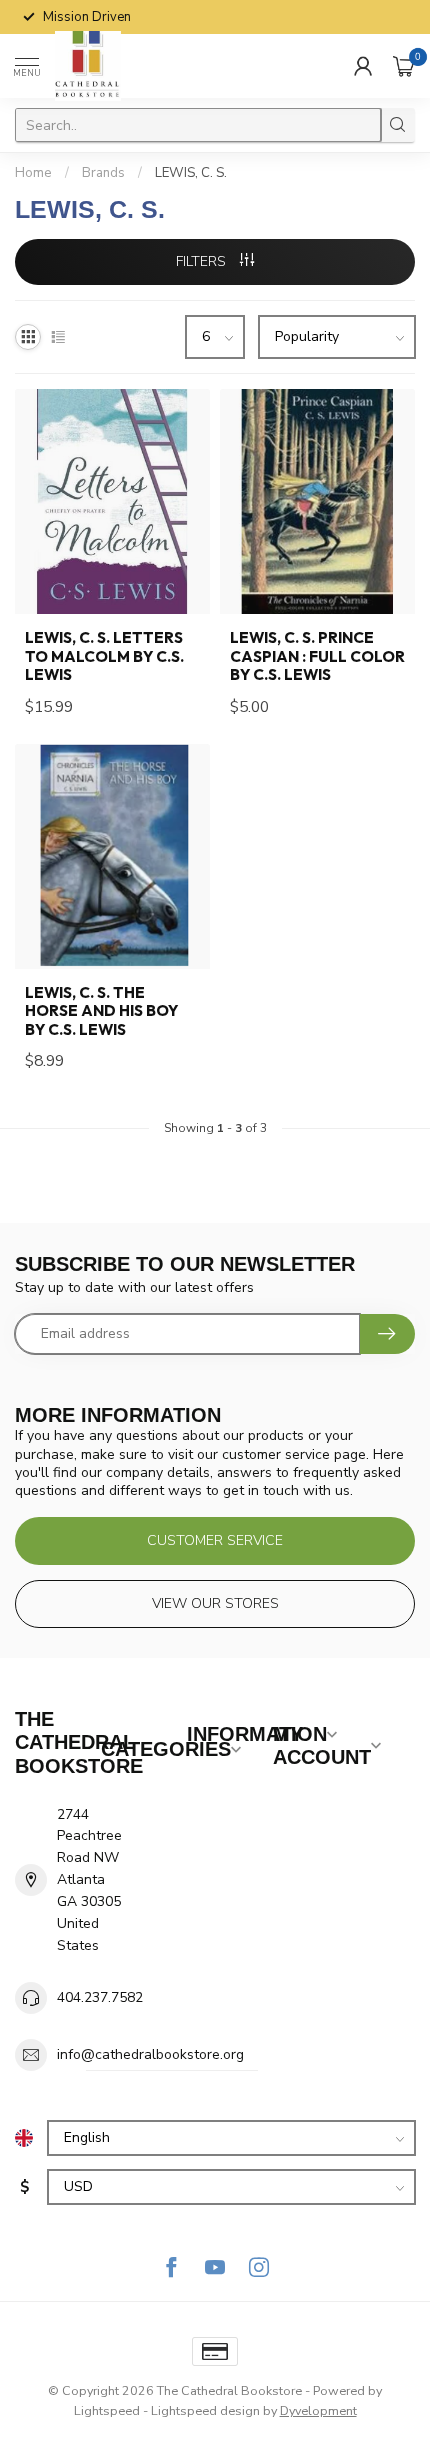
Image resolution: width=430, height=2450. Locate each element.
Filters (203, 261)
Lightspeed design (205, 2410)
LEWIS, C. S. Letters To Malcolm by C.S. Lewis (104, 656)
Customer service (215, 1540)
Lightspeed (107, 2410)
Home (33, 173)
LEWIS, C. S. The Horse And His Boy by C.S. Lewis (101, 1011)
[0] (404, 66)
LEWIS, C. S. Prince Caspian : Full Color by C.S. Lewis (317, 656)
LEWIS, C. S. (191, 173)
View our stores (215, 1603)
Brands (103, 173)
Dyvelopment (318, 2410)
